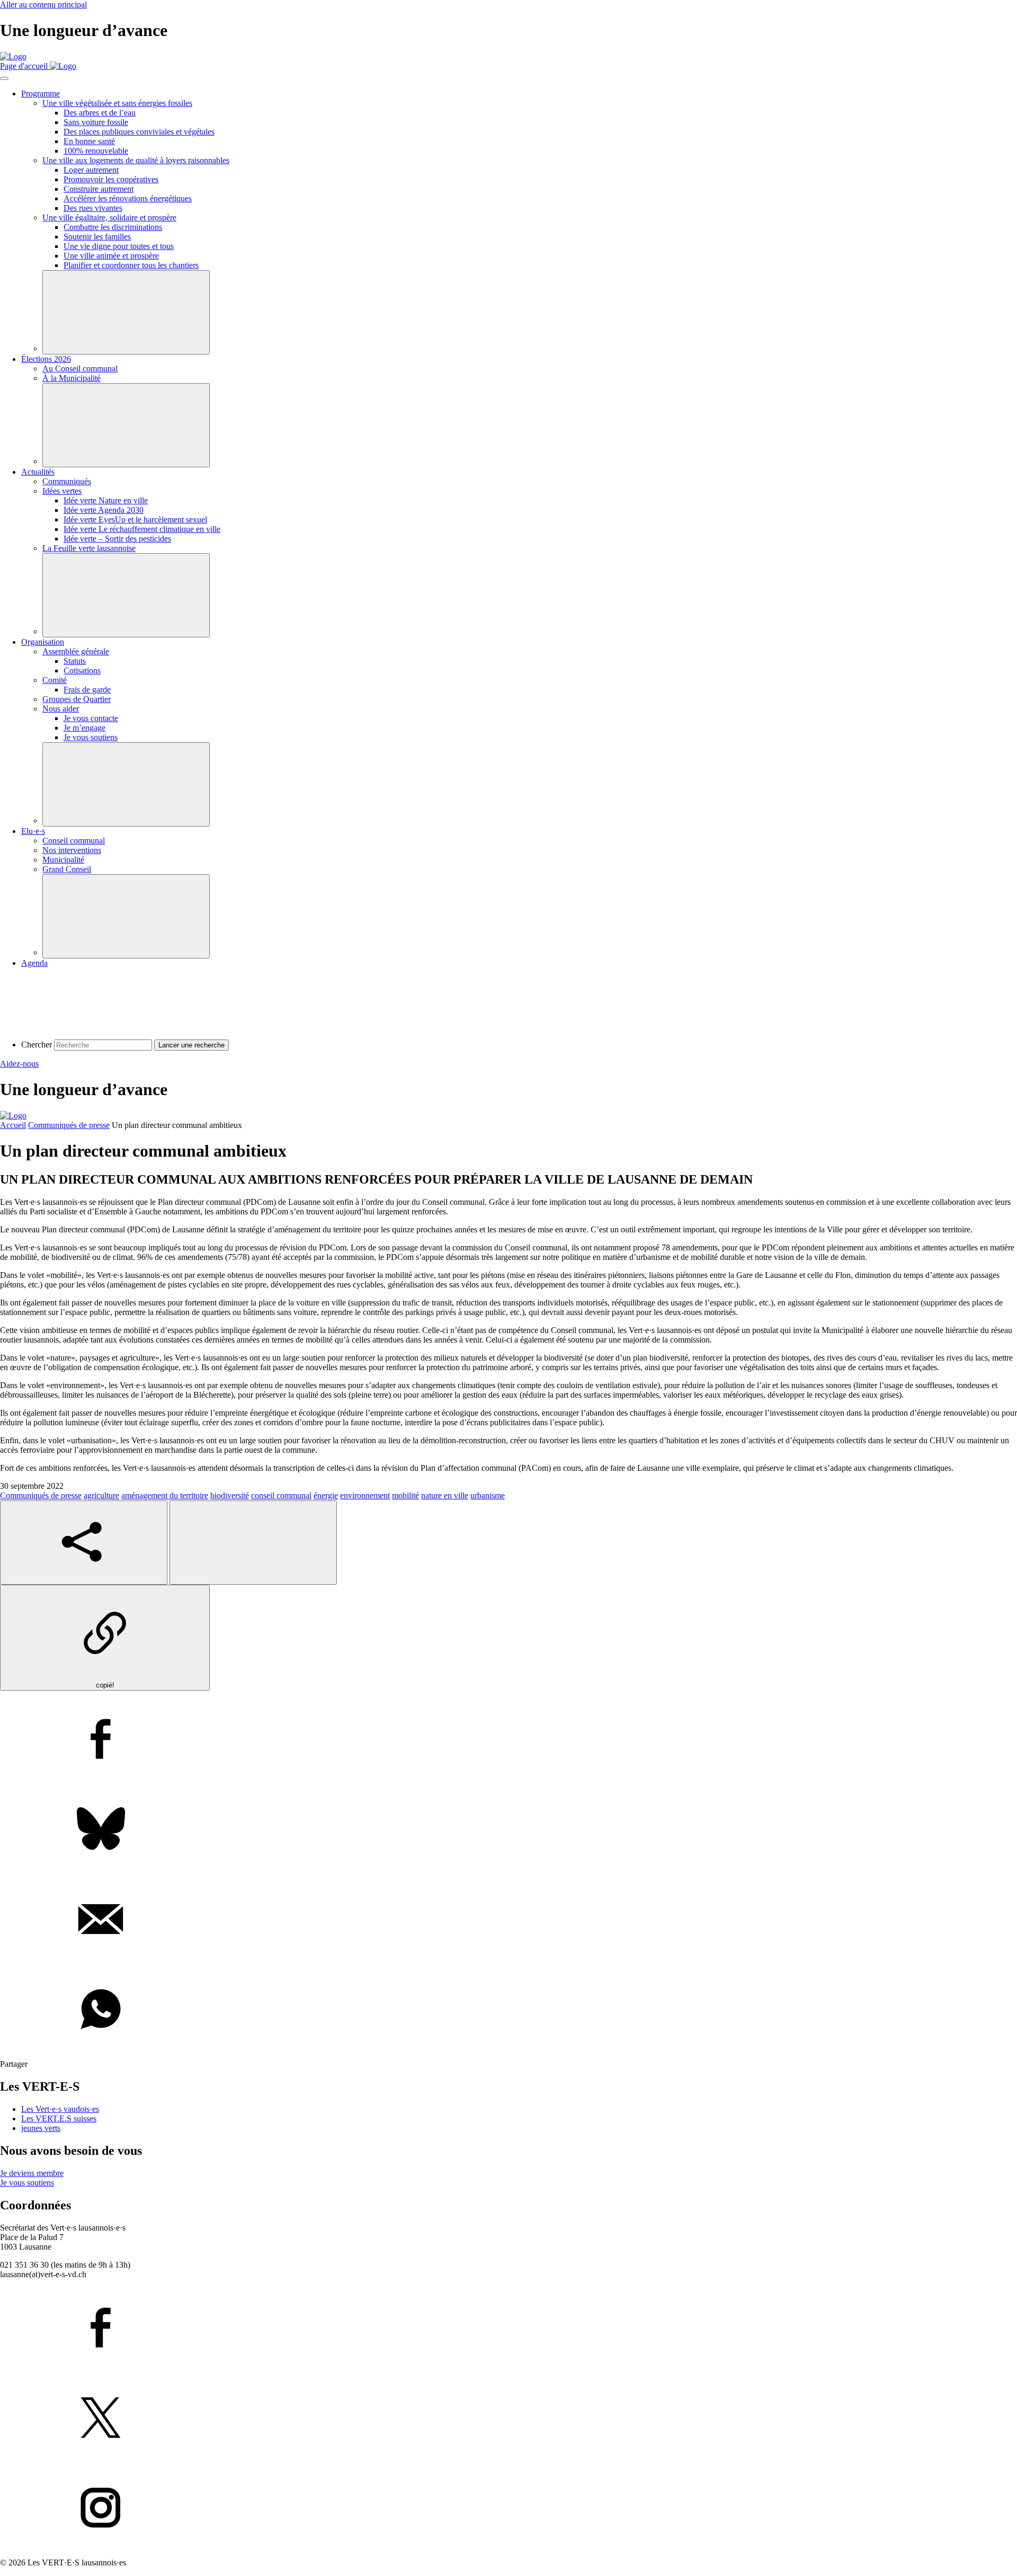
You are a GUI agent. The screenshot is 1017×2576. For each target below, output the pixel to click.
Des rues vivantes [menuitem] (93, 208)
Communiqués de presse (69, 1125)
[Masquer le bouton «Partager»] (253, 1543)
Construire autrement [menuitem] (99, 189)
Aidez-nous (19, 1064)
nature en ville (445, 1495)
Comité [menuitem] (55, 680)
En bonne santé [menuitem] (89, 141)
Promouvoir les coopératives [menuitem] (111, 179)
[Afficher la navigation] (4, 78)
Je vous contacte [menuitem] (91, 718)
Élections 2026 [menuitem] (46, 359)
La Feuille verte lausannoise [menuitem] (89, 548)
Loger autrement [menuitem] (91, 170)
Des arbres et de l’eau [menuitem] (100, 113)
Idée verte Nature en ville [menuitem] (106, 500)
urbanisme (488, 1495)
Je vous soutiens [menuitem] (91, 737)
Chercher (37, 1045)
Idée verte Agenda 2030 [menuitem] (104, 510)
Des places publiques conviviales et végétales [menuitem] (139, 132)
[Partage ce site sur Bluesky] (508, 1830)
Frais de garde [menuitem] (87, 690)
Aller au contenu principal (43, 5)
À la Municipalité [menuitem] (72, 378)
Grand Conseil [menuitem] (67, 869)
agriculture (101, 1495)
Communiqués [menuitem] (67, 481)
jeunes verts (41, 2128)
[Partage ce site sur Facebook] (508, 1740)
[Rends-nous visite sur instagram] (508, 2509)
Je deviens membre (32, 2173)
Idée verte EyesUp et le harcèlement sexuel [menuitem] (135, 519)
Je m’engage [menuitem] (84, 728)
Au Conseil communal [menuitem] (80, 368)
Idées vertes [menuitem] (62, 491)
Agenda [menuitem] (34, 963)
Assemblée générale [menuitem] (76, 651)
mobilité (405, 1495)
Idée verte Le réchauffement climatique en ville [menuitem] (142, 529)
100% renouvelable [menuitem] (96, 151)
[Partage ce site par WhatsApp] (508, 2010)
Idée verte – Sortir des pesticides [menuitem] (117, 539)
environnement (365, 1495)
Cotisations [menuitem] (82, 670)
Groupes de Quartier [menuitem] (77, 699)
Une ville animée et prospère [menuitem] (111, 256)
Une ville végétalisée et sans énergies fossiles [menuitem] (117, 103)
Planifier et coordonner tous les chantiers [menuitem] (131, 265)
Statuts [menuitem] (75, 661)
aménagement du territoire (165, 1495)
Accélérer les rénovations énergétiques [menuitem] (128, 198)
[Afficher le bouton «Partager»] (84, 1543)
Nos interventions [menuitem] (72, 850)
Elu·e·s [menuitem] (33, 831)
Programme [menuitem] (41, 94)
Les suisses (59, 2118)
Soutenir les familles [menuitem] (97, 237)
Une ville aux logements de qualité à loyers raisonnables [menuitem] (136, 160)
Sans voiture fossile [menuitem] (96, 122)
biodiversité (230, 1495)
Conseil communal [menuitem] (74, 841)
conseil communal (281, 1495)
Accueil (13, 1125)
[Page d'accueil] (13, 56)
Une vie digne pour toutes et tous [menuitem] (119, 246)
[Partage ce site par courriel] (508, 1920)
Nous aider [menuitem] (61, 709)
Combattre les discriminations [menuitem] (113, 227)
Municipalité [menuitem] (63, 860)
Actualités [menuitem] (38, 472)
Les (60, 2109)
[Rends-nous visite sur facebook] (508, 2329)
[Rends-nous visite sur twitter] (508, 2419)
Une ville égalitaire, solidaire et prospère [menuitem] (109, 217)
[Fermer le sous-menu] (126, 312)
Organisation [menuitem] (43, 642)
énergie (326, 1495)
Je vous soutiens (27, 2183)
